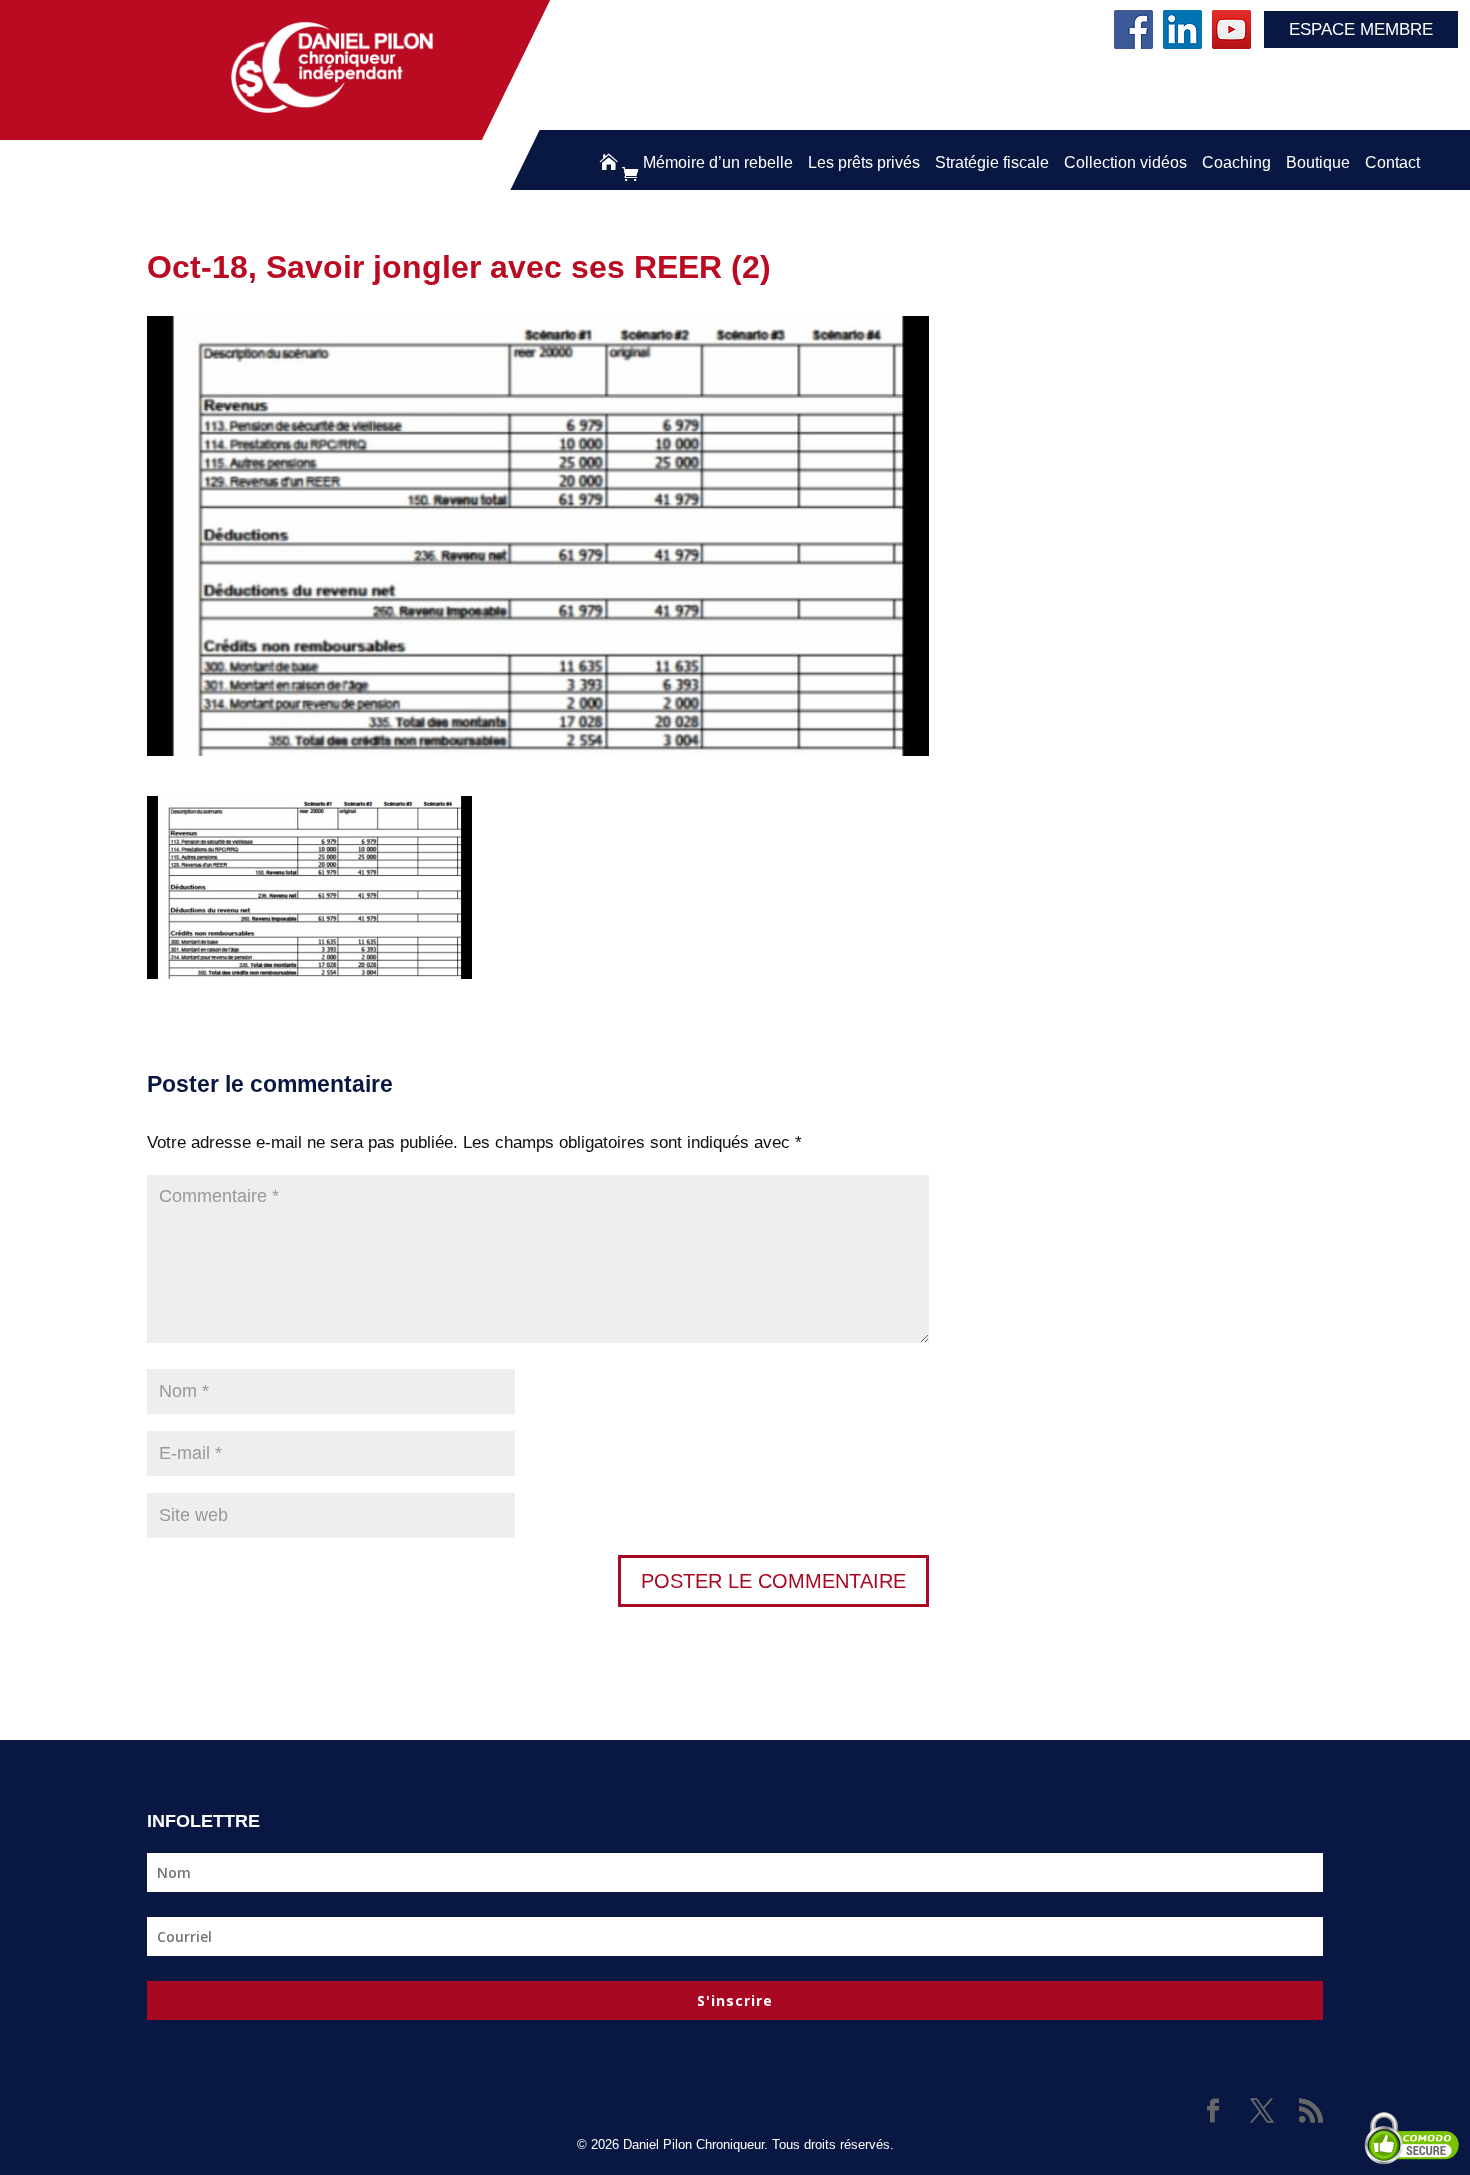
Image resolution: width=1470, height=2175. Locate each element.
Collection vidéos (1125, 162)
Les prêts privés (864, 162)
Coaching (1236, 162)
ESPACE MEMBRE (1361, 29)
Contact (1392, 162)
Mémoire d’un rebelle (718, 162)
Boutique (1318, 162)
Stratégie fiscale (992, 162)
